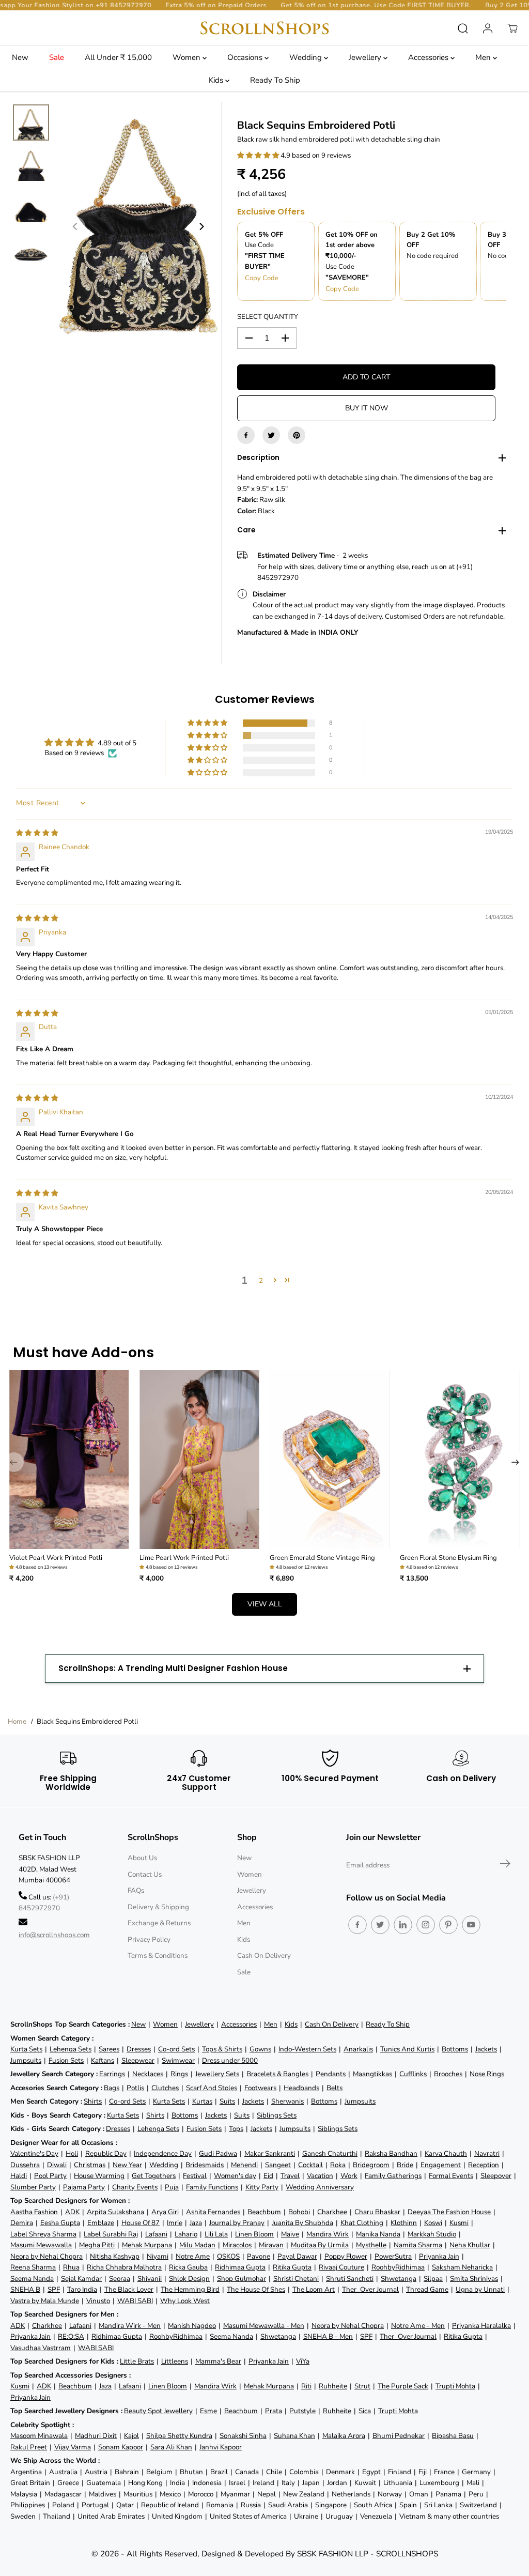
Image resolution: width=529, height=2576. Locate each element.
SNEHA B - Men (328, 2336)
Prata (274, 2411)
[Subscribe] (505, 1865)
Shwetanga (399, 2279)
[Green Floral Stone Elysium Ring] (460, 1460)
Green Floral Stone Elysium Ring (448, 1558)
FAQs (136, 1890)
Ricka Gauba (188, 2267)
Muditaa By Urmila (320, 2245)
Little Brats (137, 2361)
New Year (127, 2165)
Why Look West (185, 2301)
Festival (195, 2176)
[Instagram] (426, 1925)
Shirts (93, 2101)
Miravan (271, 2245)
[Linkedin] (403, 1925)
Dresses (139, 2049)
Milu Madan (197, 2245)
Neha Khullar (470, 2245)
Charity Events (135, 2187)
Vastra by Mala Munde (45, 2301)
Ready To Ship (275, 80)
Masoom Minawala (39, 2436)
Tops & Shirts (222, 2049)
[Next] (201, 226)
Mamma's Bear (218, 2361)
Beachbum (264, 2212)
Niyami (158, 2256)
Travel (290, 2176)
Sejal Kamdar (81, 2279)
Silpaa (433, 2279)
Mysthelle (371, 2245)
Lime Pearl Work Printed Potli (184, 1558)
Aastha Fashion (34, 2212)
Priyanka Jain (439, 2256)
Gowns (260, 2049)
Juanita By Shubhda (302, 2223)
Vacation (320, 2176)
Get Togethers (154, 2176)
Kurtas (202, 2101)
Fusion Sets (66, 2060)
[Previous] (75, 226)
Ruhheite (333, 2386)
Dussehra (25, 2165)
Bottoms (455, 2049)
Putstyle (302, 2411)
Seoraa (120, 2279)
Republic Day (106, 2153)
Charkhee (332, 2212)
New (20, 57)
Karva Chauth (446, 2153)
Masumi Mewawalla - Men (264, 2326)
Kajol (131, 2436)
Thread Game (427, 2289)
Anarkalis (358, 2049)
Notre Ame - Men (418, 2326)
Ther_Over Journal (370, 2289)
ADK (72, 2212)
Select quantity (268, 317)
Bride (405, 2165)
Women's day (235, 2176)
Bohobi (299, 2212)
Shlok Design (189, 2279)
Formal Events (451, 2176)
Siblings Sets (277, 2115)
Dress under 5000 (230, 2060)
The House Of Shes (256, 2289)
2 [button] (261, 1281)
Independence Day (163, 2153)
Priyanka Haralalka (481, 2326)
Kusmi (459, 2223)
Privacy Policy (149, 1939)
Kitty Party (262, 2187)
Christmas (90, 2165)
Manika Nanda (378, 2234)
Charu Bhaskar (377, 2212)
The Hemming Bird (190, 2289)
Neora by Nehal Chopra (46, 2256)
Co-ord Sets (176, 2049)
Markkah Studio (432, 2234)
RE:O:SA (71, 2336)
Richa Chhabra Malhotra (124, 2267)
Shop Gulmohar (242, 2279)
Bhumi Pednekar (399, 2436)
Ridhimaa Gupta (240, 2267)
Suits (227, 2101)
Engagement (441, 2165)
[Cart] (512, 28)
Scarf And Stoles (212, 2088)
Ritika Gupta (292, 2267)
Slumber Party (33, 2187)
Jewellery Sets (217, 2074)
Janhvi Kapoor (221, 2447)
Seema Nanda (32, 2279)
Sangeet (278, 2165)
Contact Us (145, 1874)
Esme (208, 2411)
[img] (37, 833)
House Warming (99, 2176)
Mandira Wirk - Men (130, 2326)
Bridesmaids (205, 2165)
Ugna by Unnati (480, 2289)
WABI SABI (135, 2301)
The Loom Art (314, 2289)
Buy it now (367, 408)
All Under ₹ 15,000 (118, 57)
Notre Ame (193, 2256)
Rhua (71, 2267)
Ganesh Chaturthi (330, 2153)
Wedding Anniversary (320, 2187)
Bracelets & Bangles (277, 2074)
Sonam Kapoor (121, 2447)
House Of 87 (141, 2223)
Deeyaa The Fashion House (449, 2212)
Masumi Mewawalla (41, 2245)
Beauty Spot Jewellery (158, 2411)
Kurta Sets (26, 2049)
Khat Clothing (362, 2223)
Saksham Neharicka (462, 2267)
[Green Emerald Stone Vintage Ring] (330, 1460)
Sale (57, 57)
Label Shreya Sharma (43, 2234)
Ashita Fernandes (213, 2212)
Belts (334, 2088)
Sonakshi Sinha (243, 2436)
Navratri (487, 2153)
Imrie (175, 2223)
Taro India (82, 2289)
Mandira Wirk (328, 2234)
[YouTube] (471, 1925)
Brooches (448, 2074)
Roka (338, 2165)
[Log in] (488, 28)
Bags (112, 2088)
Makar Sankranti (270, 2153)
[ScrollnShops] (264, 28)
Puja (172, 2187)
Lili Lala (216, 2234)
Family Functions (212, 2187)
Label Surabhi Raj (111, 2234)
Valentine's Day (34, 2153)
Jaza (196, 2223)
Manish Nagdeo (192, 2326)
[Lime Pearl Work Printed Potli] (199, 1460)
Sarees (109, 2049)
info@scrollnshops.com (54, 1935)
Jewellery (366, 57)
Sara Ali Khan (171, 2447)
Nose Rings (487, 2074)
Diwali (57, 2165)
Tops (236, 2129)
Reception (484, 2165)
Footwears (260, 2088)
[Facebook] (246, 435)
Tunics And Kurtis (407, 2049)
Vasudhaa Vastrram (41, 2348)
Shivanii (150, 2279)
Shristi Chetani (296, 2279)
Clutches (165, 2088)
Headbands (301, 2088)
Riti (306, 2386)
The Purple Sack (403, 2386)
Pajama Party (84, 2187)
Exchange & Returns (159, 1923)
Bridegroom (371, 2165)
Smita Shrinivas (474, 2279)
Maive (290, 2234)
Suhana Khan (294, 2436)
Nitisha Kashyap (115, 2256)
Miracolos (237, 2245)
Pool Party (50, 2176)
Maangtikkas (372, 2074)
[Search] (463, 28)
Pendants (331, 2074)
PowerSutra (393, 2256)
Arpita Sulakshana (115, 2212)
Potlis (135, 2088)
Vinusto (98, 2301)
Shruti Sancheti (350, 2279)
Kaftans (103, 2060)
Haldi (19, 2176)
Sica (365, 2411)
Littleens (175, 2361)
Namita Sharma (418, 2245)
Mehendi (244, 2165)
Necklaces (148, 2074)
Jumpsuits (26, 2060)
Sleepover (496, 2176)
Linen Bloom (254, 2234)
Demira (22, 2223)
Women (188, 57)
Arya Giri (165, 2212)
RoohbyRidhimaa (398, 2267)
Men (484, 57)
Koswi (433, 2223)
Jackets (486, 2049)
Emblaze (101, 2223)
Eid (268, 2176)
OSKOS (228, 2256)
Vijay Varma (73, 2447)
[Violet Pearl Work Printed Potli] (69, 1460)
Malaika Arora (344, 2436)
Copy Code (262, 278)
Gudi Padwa (218, 2153)
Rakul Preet (29, 2447)
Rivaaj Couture (341, 2267)
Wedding (307, 57)
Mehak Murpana (147, 2245)
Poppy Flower (346, 2256)
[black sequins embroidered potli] (138, 226)
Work (349, 2176)
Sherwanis (287, 2101)
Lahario (186, 2234)
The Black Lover (129, 2289)
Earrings (112, 2074)
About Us (142, 1858)
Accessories (429, 57)
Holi (72, 2153)
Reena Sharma (33, 2267)
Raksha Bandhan (391, 2153)
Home (17, 1721)
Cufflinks (413, 2074)
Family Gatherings (393, 2176)
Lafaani (156, 2234)
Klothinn (404, 2223)
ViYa (303, 2361)
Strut (362, 2386)
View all (265, 1604)
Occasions (246, 57)
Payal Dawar (297, 2256)
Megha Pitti (97, 2245)
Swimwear (178, 2060)
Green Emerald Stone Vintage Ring (322, 1558)
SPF (54, 2289)
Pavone (259, 2256)
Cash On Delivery (264, 1956)
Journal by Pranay (237, 2223)
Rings (179, 2074)
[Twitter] (271, 435)
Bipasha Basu (453, 2436)
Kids (217, 80)
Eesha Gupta (60, 2223)
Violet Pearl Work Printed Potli (56, 1558)
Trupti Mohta (455, 2386)
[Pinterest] (297, 435)
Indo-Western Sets (307, 2049)
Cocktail (310, 2165)
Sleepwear (138, 2060)
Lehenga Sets (71, 2049)
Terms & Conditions (158, 1956)
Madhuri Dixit (96, 2436)
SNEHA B (25, 2289)
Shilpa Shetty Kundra (179, 2436)
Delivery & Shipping (158, 1907)
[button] (259, 155)
